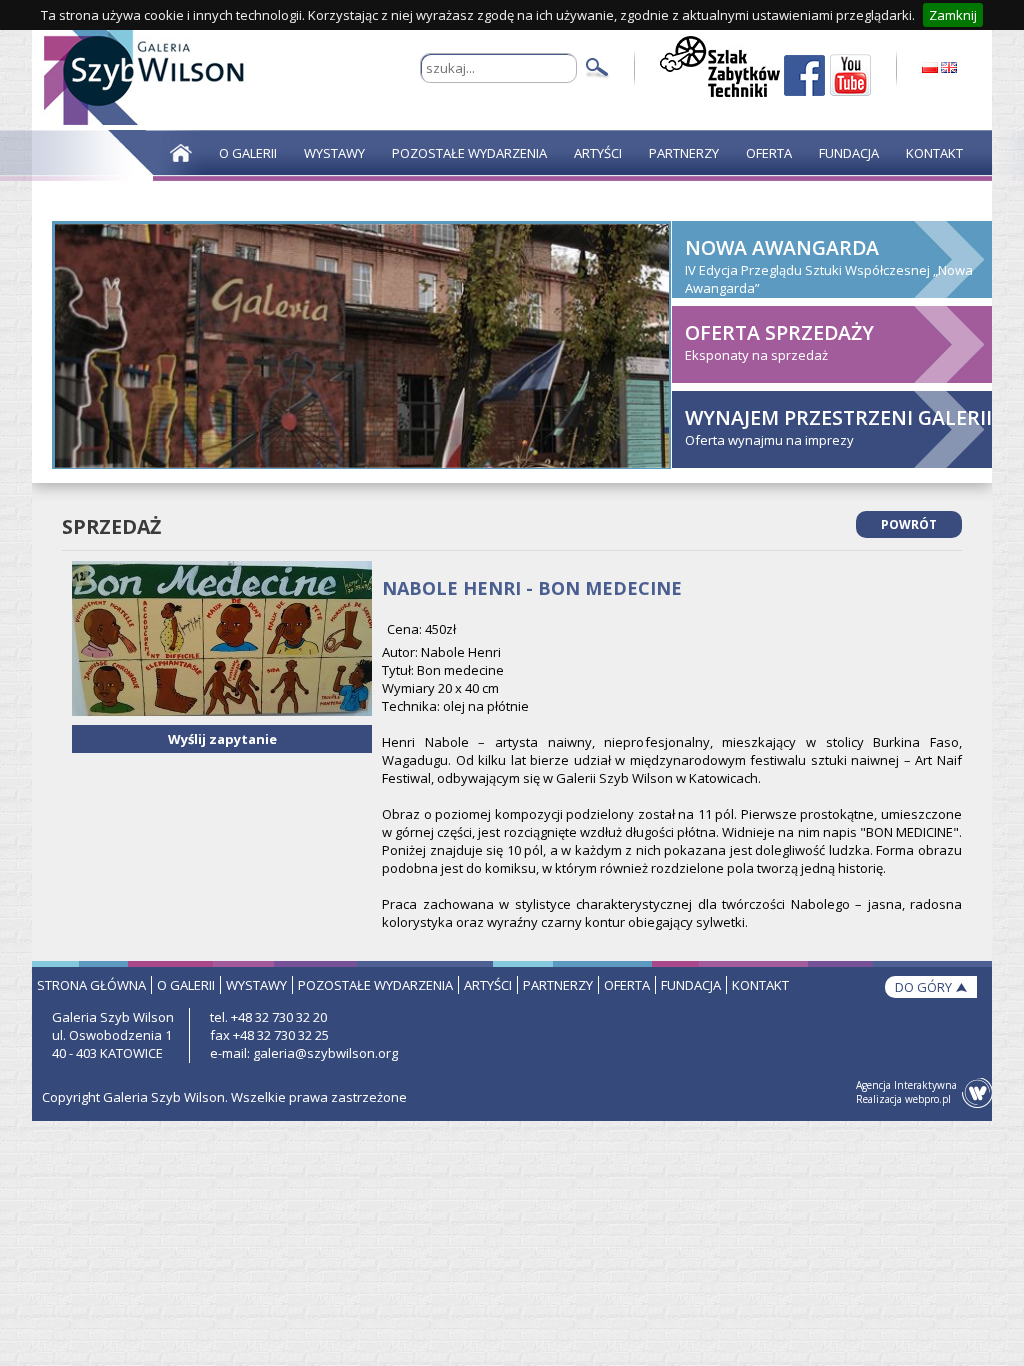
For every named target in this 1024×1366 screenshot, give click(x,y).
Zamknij (953, 15)
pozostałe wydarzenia (375, 985)
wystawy (256, 985)
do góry (923, 987)
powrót (909, 524)
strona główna (91, 985)
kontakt (760, 985)
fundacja (691, 985)
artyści (488, 985)
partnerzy (558, 985)
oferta (627, 985)
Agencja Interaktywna (906, 1085)
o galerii (186, 985)
